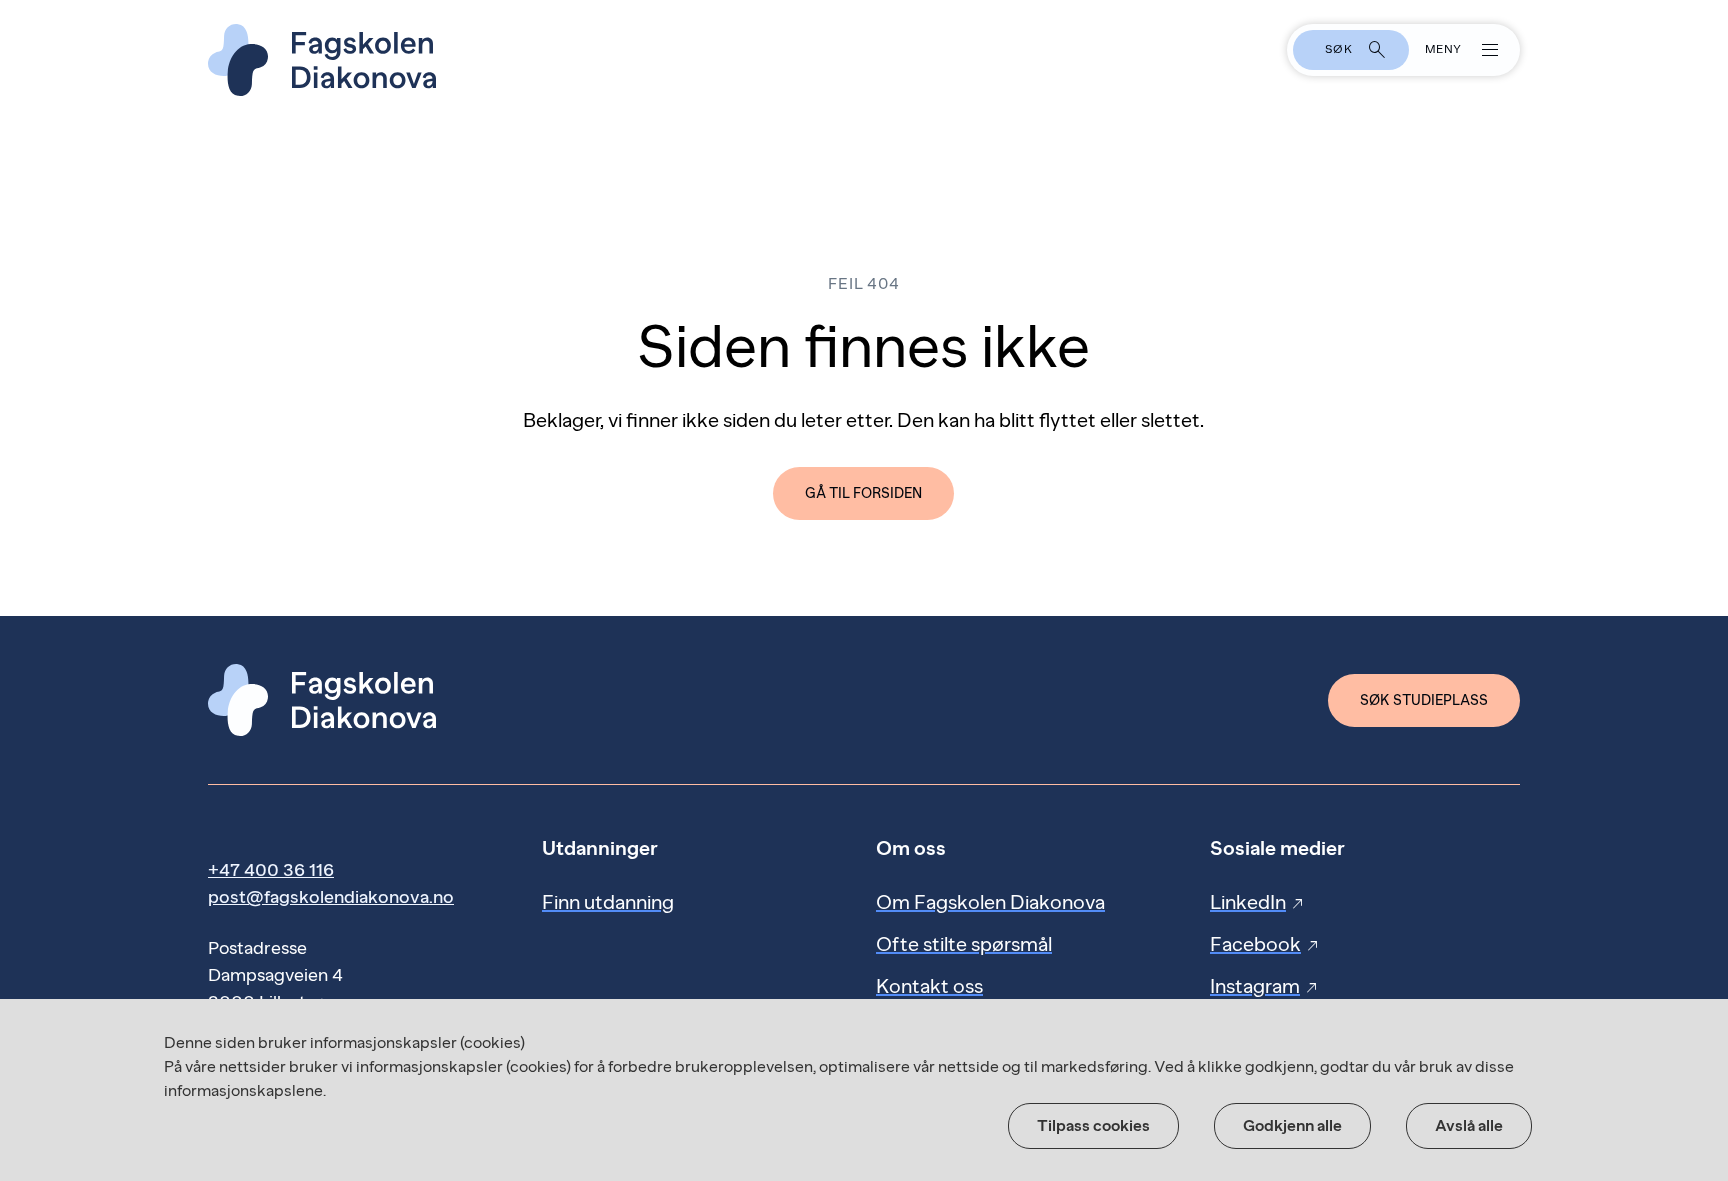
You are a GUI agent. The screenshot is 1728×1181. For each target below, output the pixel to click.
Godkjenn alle (1292, 1125)
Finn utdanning (608, 902)
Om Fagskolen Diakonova (990, 902)
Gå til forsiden (863, 493)
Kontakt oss (929, 986)
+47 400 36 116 (271, 870)
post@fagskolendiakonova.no (331, 897)
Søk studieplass (1424, 700)
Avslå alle (1469, 1125)
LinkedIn (1258, 902)
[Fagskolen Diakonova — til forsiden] (864, 60)
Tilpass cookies (1093, 1125)
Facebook (1265, 944)
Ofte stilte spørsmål (964, 944)
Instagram (1265, 986)
